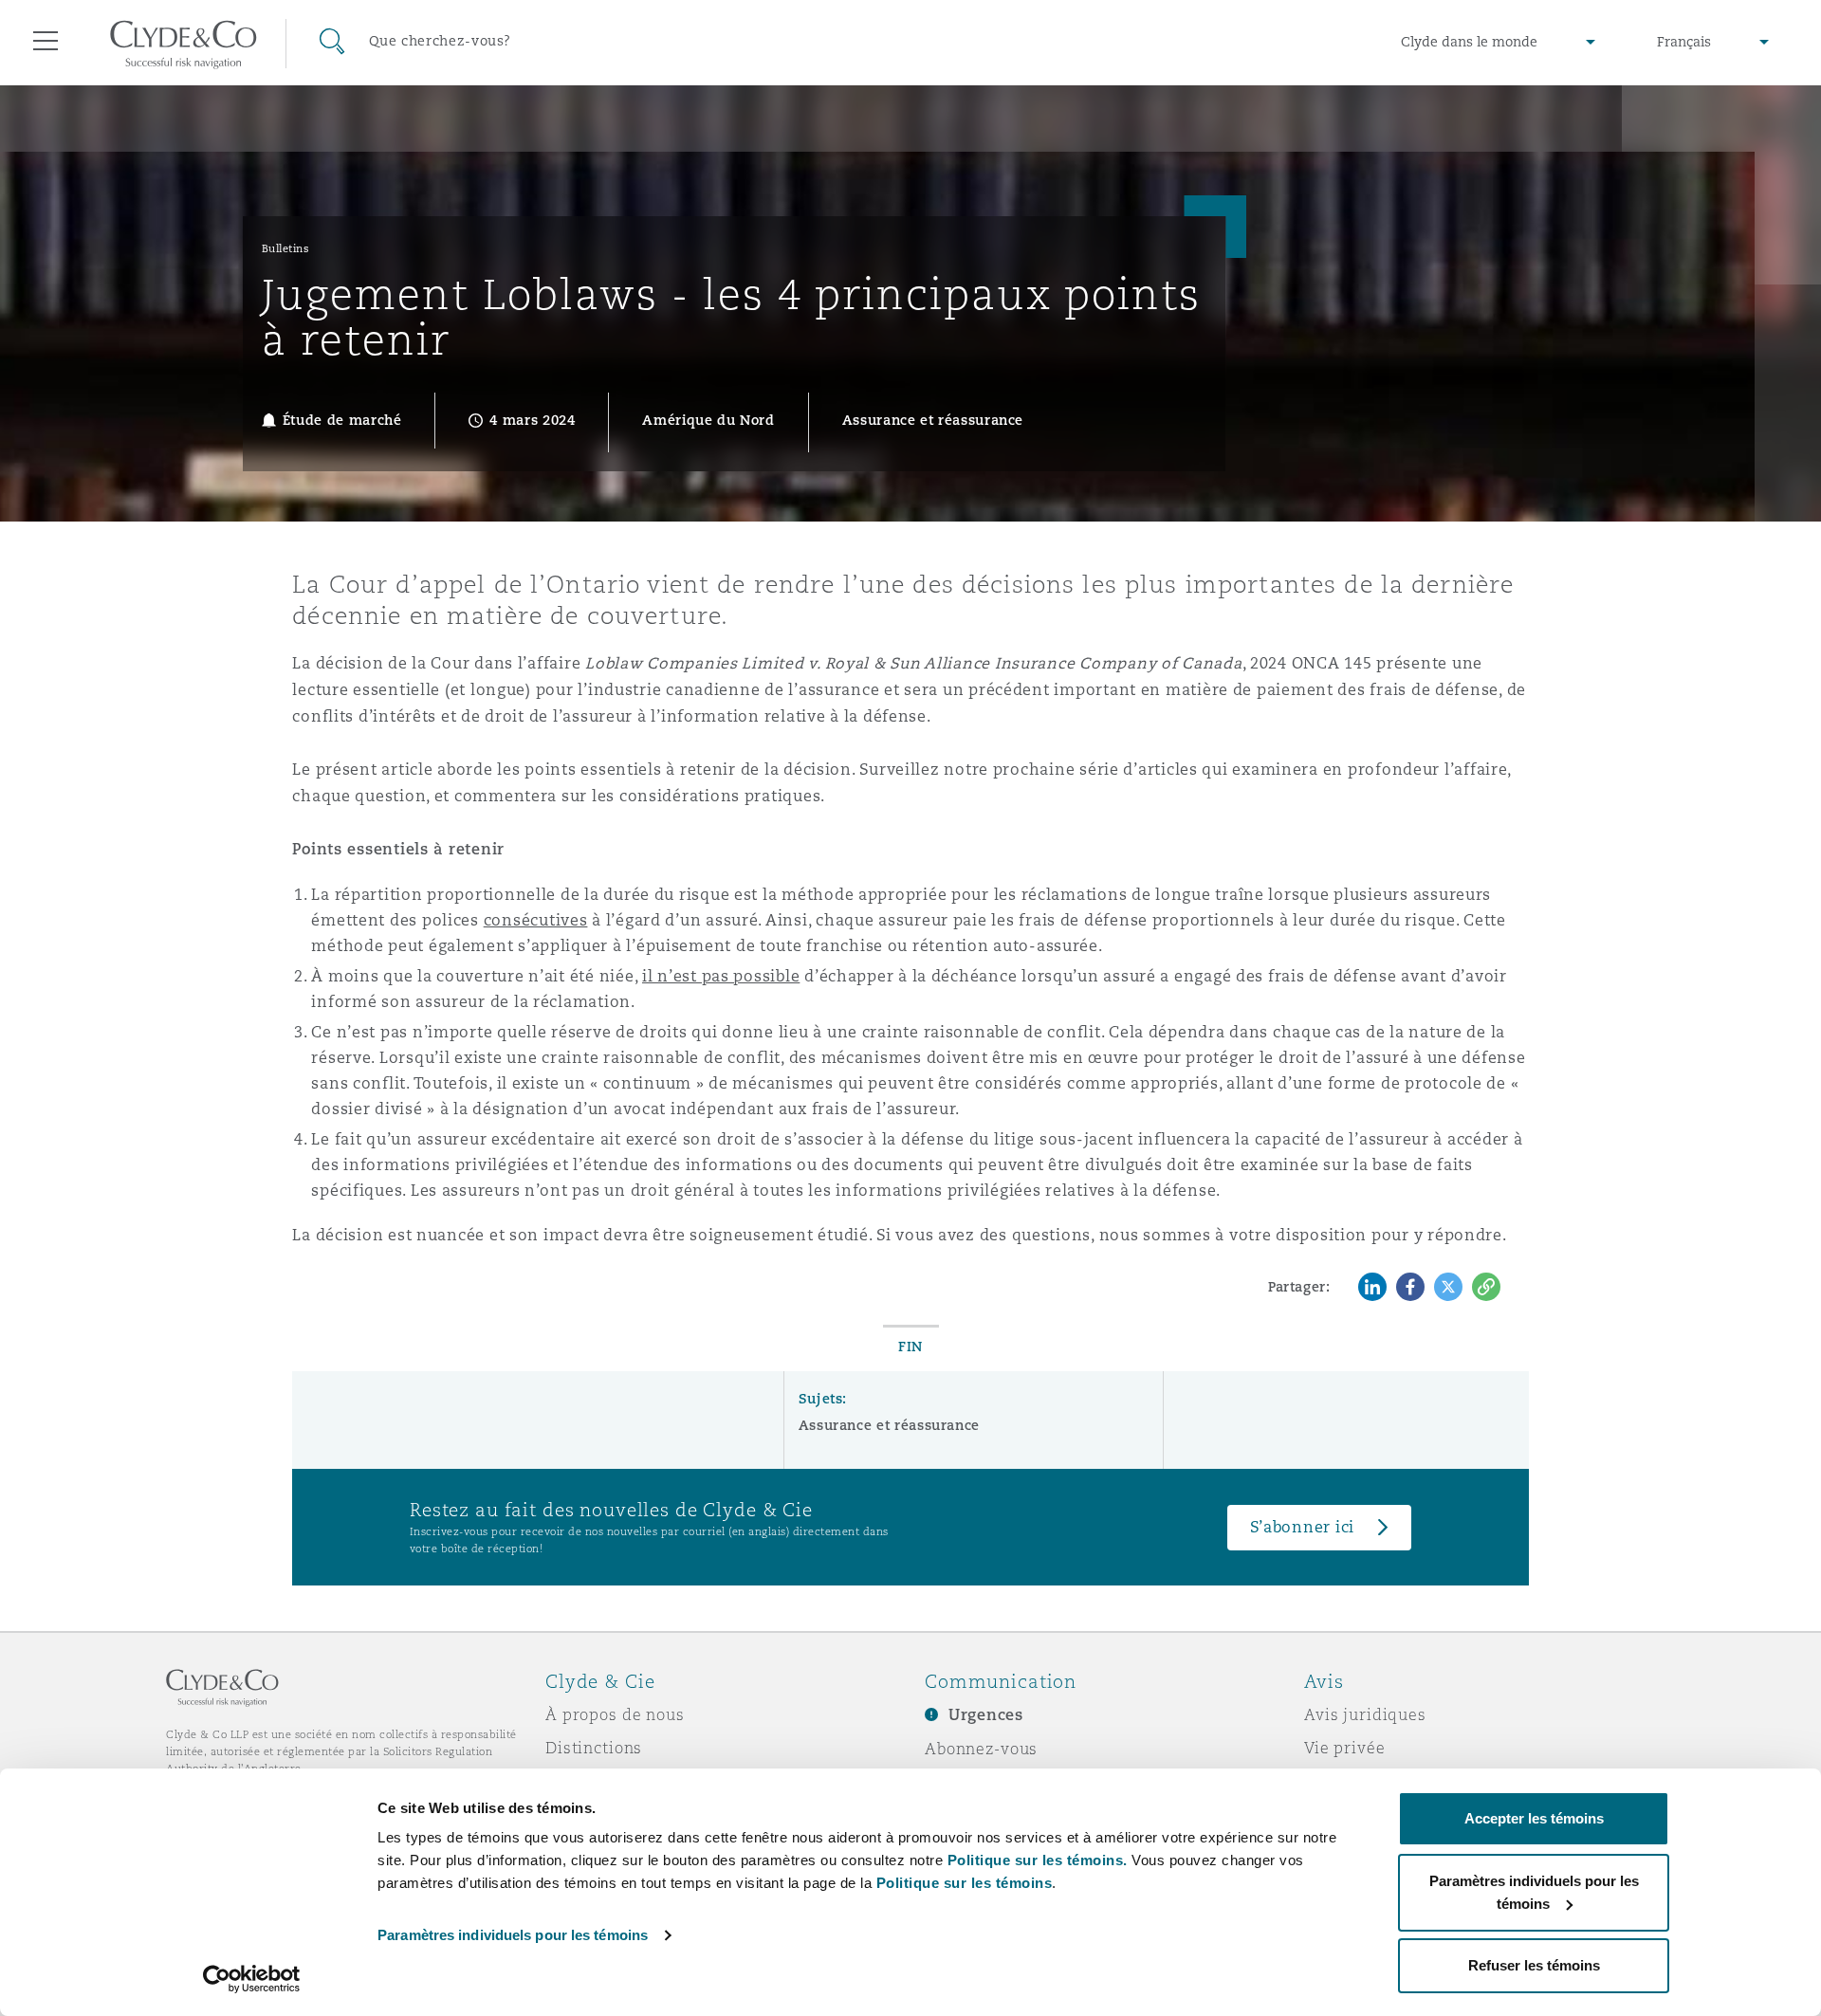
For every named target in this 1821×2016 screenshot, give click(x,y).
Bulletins (286, 248)
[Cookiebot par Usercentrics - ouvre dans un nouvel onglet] (252, 1979)
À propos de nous (615, 1714)
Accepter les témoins (1534, 1818)
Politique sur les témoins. (1038, 1860)
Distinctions (594, 1748)
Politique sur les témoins (965, 1883)
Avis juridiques (1365, 1714)
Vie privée (1345, 1748)
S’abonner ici (1303, 1527)
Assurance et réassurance (889, 1425)
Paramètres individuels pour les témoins (513, 1935)
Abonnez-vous (981, 1749)
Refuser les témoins (1534, 1965)
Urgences (986, 1715)
